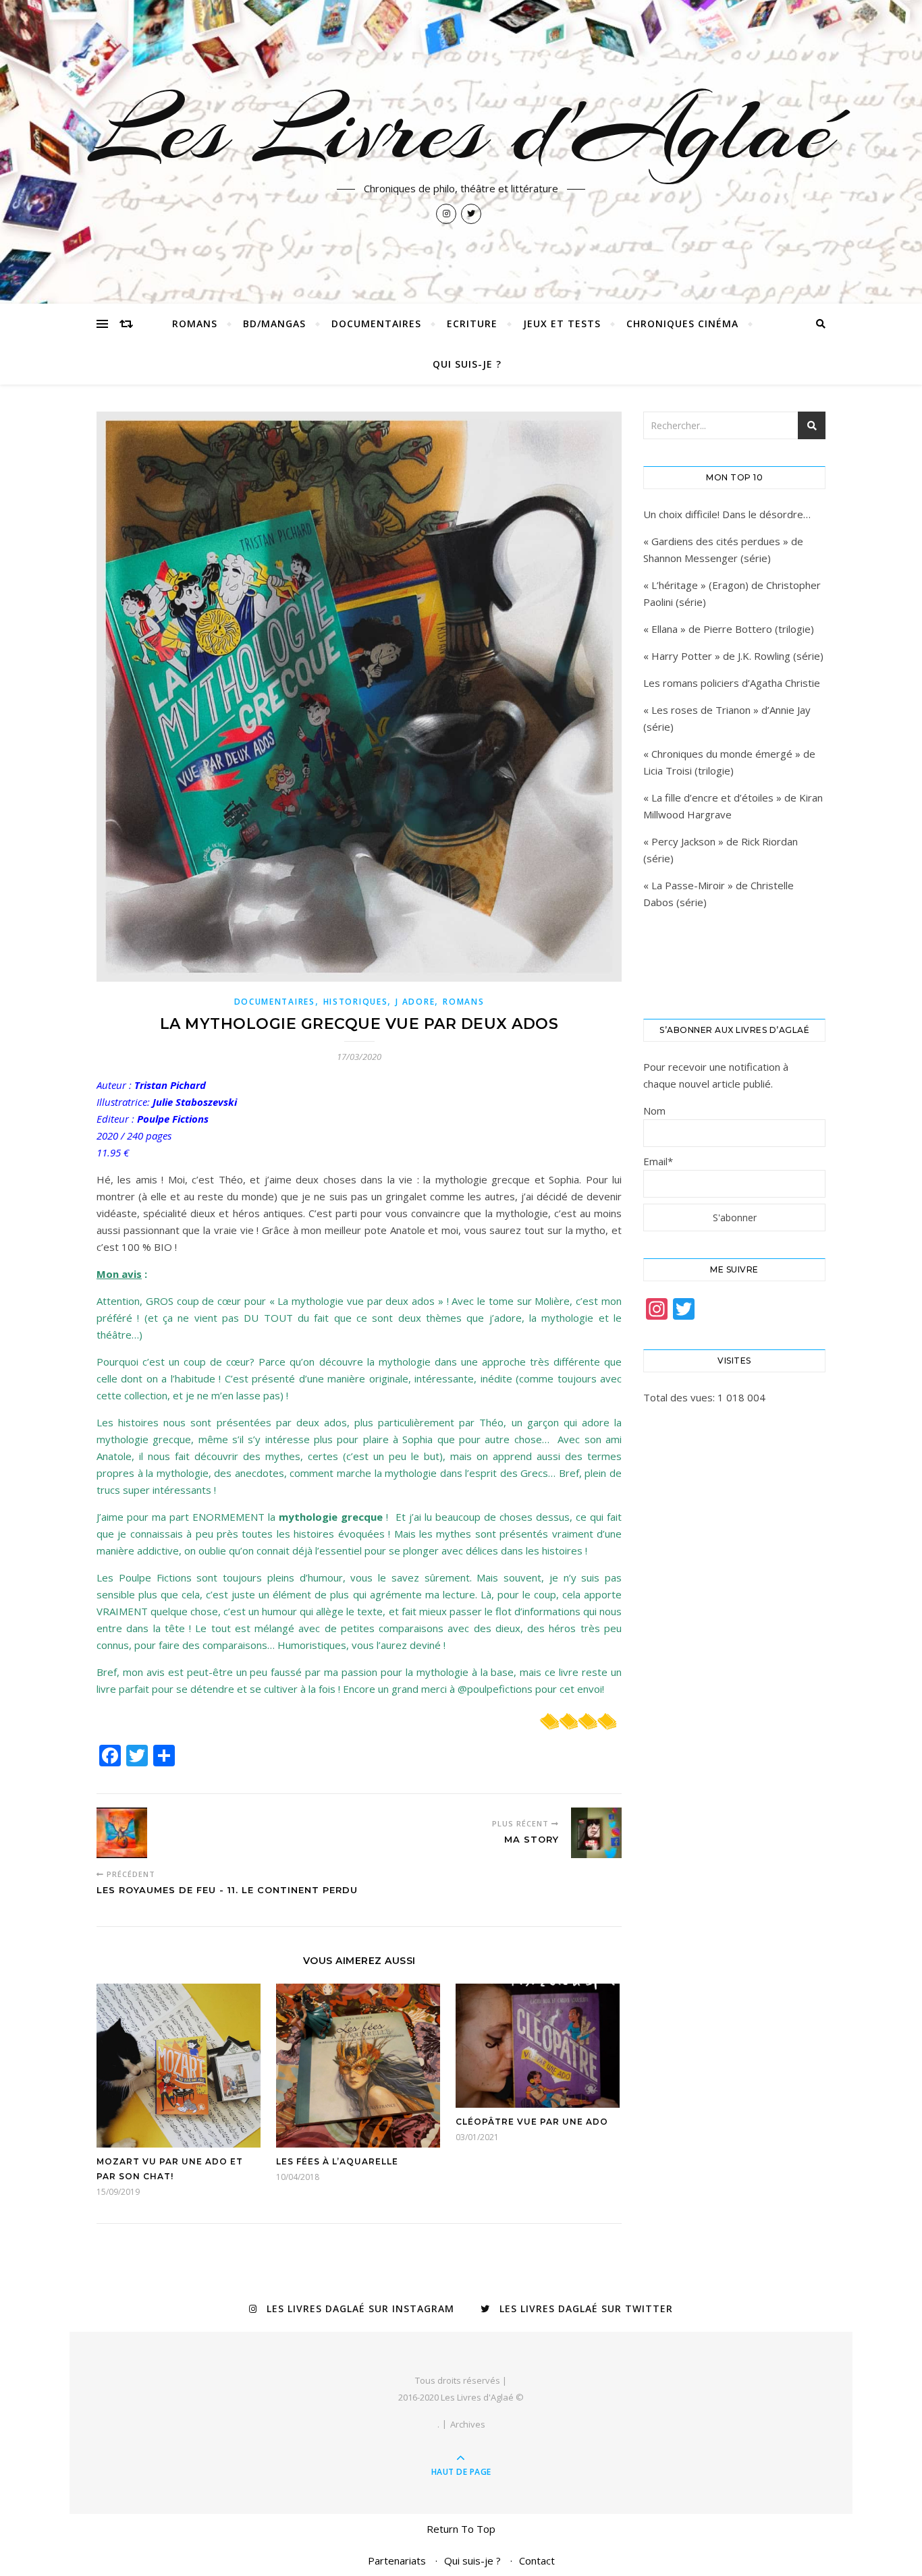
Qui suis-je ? (467, 364)
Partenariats (397, 2560)
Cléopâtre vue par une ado (532, 2122)
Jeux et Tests (562, 324)
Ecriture (472, 324)
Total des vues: (680, 1397)
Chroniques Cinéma (682, 324)
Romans (195, 324)
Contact (537, 2560)
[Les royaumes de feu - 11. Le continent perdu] (122, 1833)
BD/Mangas (274, 324)
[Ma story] (596, 1833)
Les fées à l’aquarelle (337, 2161)
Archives (468, 2424)
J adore (415, 1002)
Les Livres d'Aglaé (461, 130)
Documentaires (376, 324)
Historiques (356, 1002)
